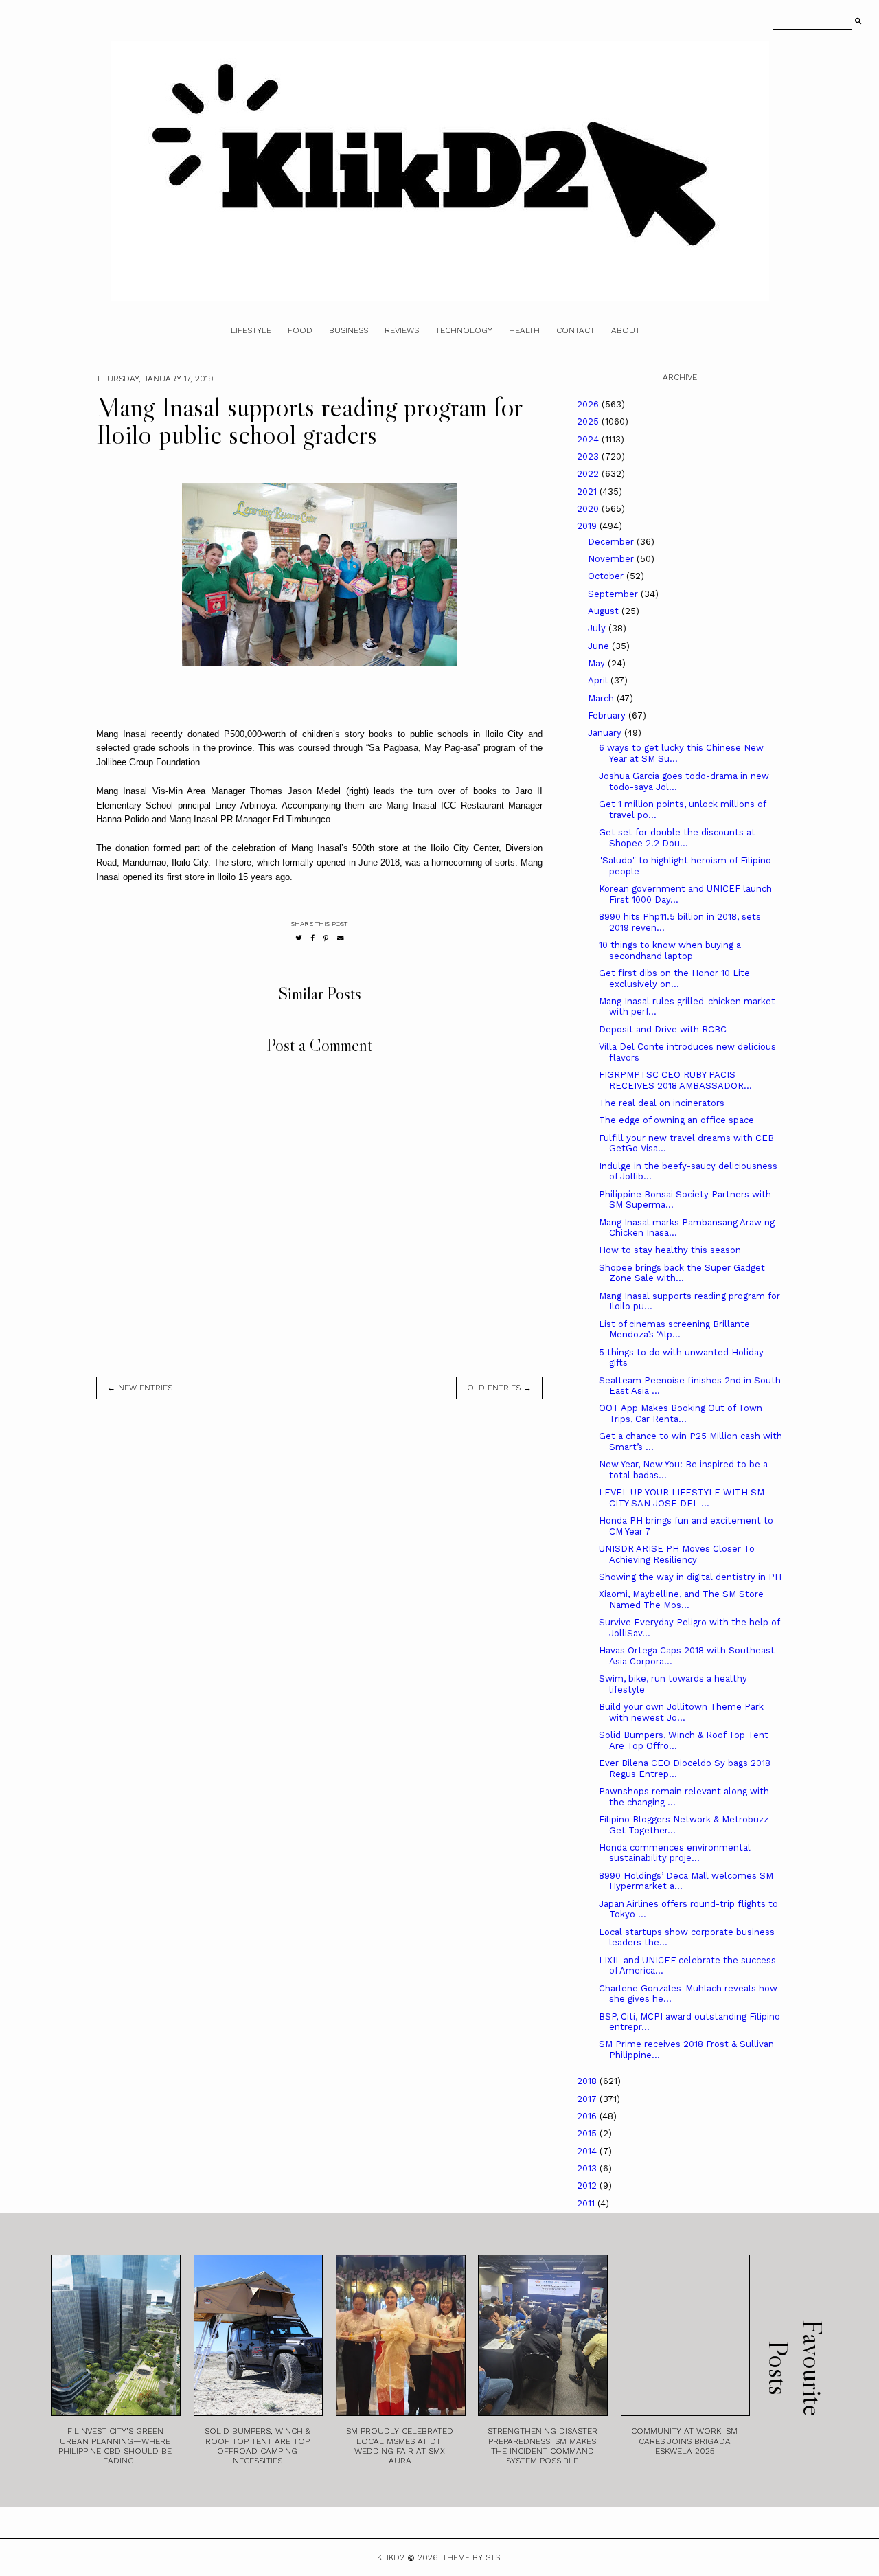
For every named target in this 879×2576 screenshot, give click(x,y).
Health (524, 330)
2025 (589, 421)
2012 (588, 2185)
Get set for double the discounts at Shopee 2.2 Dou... (677, 838)
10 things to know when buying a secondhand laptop (670, 950)
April (599, 680)
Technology (464, 330)
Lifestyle (251, 330)
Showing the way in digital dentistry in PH (690, 1577)
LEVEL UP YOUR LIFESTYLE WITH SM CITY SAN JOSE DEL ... (682, 1498)
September (614, 594)
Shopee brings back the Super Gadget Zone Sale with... (682, 1273)
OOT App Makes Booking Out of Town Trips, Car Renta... (681, 1413)
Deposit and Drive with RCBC (663, 1029)
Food (300, 330)
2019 (588, 526)
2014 (588, 2151)
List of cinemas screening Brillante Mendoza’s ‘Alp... (674, 1330)
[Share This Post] (313, 938)
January (606, 733)
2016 (588, 2116)
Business (349, 330)
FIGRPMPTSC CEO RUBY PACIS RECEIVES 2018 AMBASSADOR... (675, 1080)
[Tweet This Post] (299, 938)
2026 (589, 404)
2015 (588, 2133)
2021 (588, 492)
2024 (589, 439)
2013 (588, 2168)
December (612, 542)
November (612, 559)
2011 (587, 2203)
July (598, 628)
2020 (589, 509)
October (607, 576)
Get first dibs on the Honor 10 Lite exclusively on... (674, 979)
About (626, 330)
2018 (588, 2081)
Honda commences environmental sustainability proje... (675, 1853)
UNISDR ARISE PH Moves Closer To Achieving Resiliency (677, 1554)
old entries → (499, 1388)
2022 (589, 474)
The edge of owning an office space (676, 1120)
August (605, 611)
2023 (589, 456)
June (600, 646)
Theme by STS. (472, 2557)
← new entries (140, 1388)
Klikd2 (391, 2557)
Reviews (402, 330)
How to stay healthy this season (670, 1250)
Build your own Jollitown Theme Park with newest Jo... (681, 1712)
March (602, 698)
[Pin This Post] (326, 938)
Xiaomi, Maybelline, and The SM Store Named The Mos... (681, 1600)
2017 (588, 2099)
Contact (575, 330)
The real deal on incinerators (662, 1103)
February (608, 715)
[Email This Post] (341, 938)
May (598, 663)
